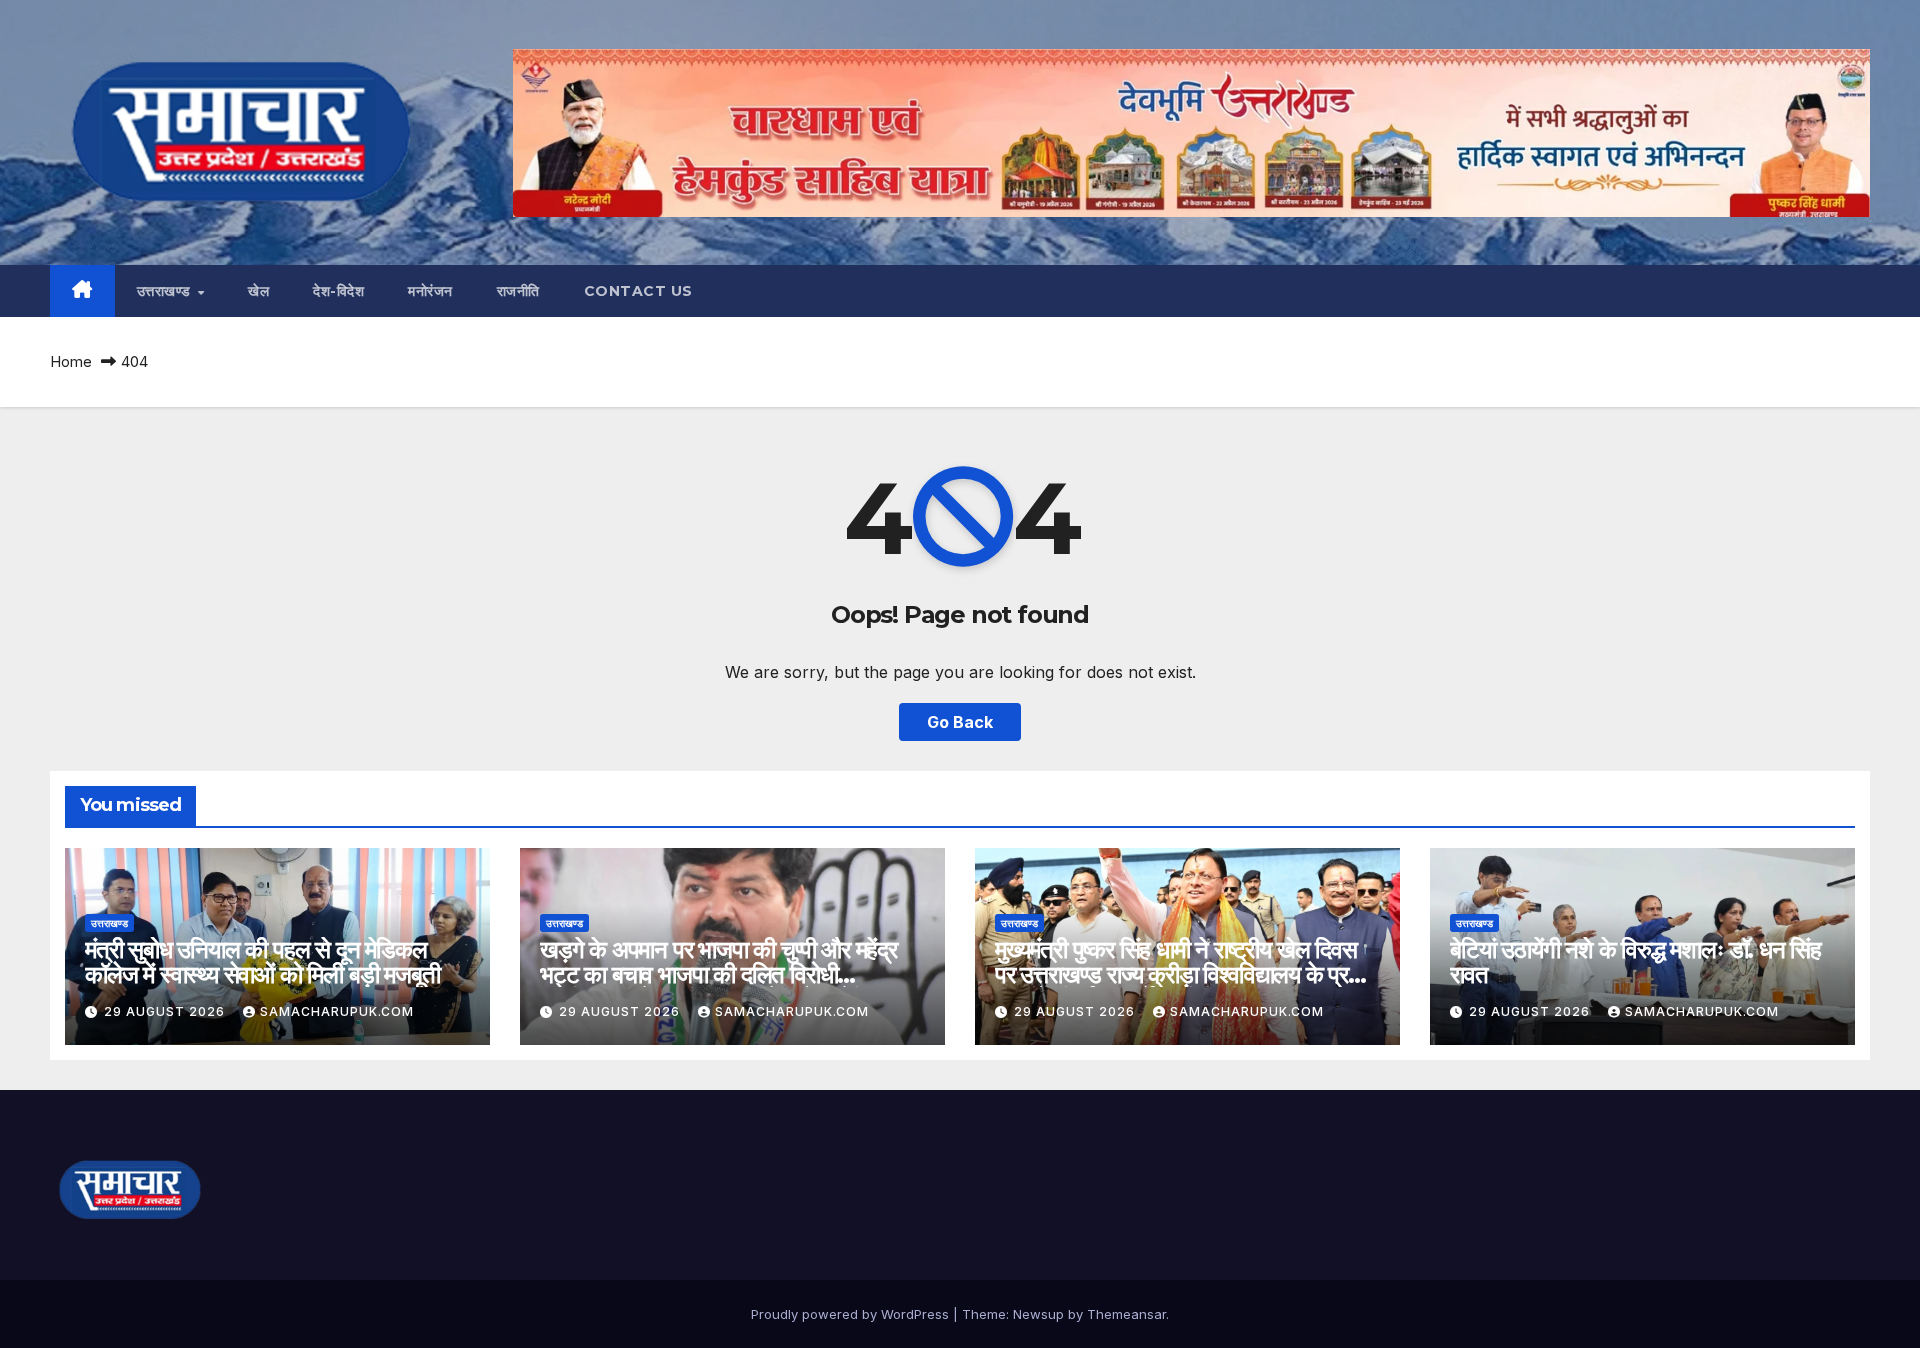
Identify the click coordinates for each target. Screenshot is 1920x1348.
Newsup (1038, 1314)
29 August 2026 (166, 1011)
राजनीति (518, 291)
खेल (258, 291)
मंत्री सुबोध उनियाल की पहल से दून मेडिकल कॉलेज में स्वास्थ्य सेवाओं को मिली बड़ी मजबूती (262, 962)
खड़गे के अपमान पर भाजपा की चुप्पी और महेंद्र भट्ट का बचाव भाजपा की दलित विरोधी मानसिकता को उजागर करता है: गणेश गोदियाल (719, 974)
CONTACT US (638, 291)
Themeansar (1126, 1314)
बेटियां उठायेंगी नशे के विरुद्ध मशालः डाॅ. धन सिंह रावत (1635, 962)
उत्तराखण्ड (166, 291)
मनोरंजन (430, 291)
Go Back (960, 722)
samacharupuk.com (337, 1011)
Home (71, 361)
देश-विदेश (338, 291)
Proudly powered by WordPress (852, 1314)
